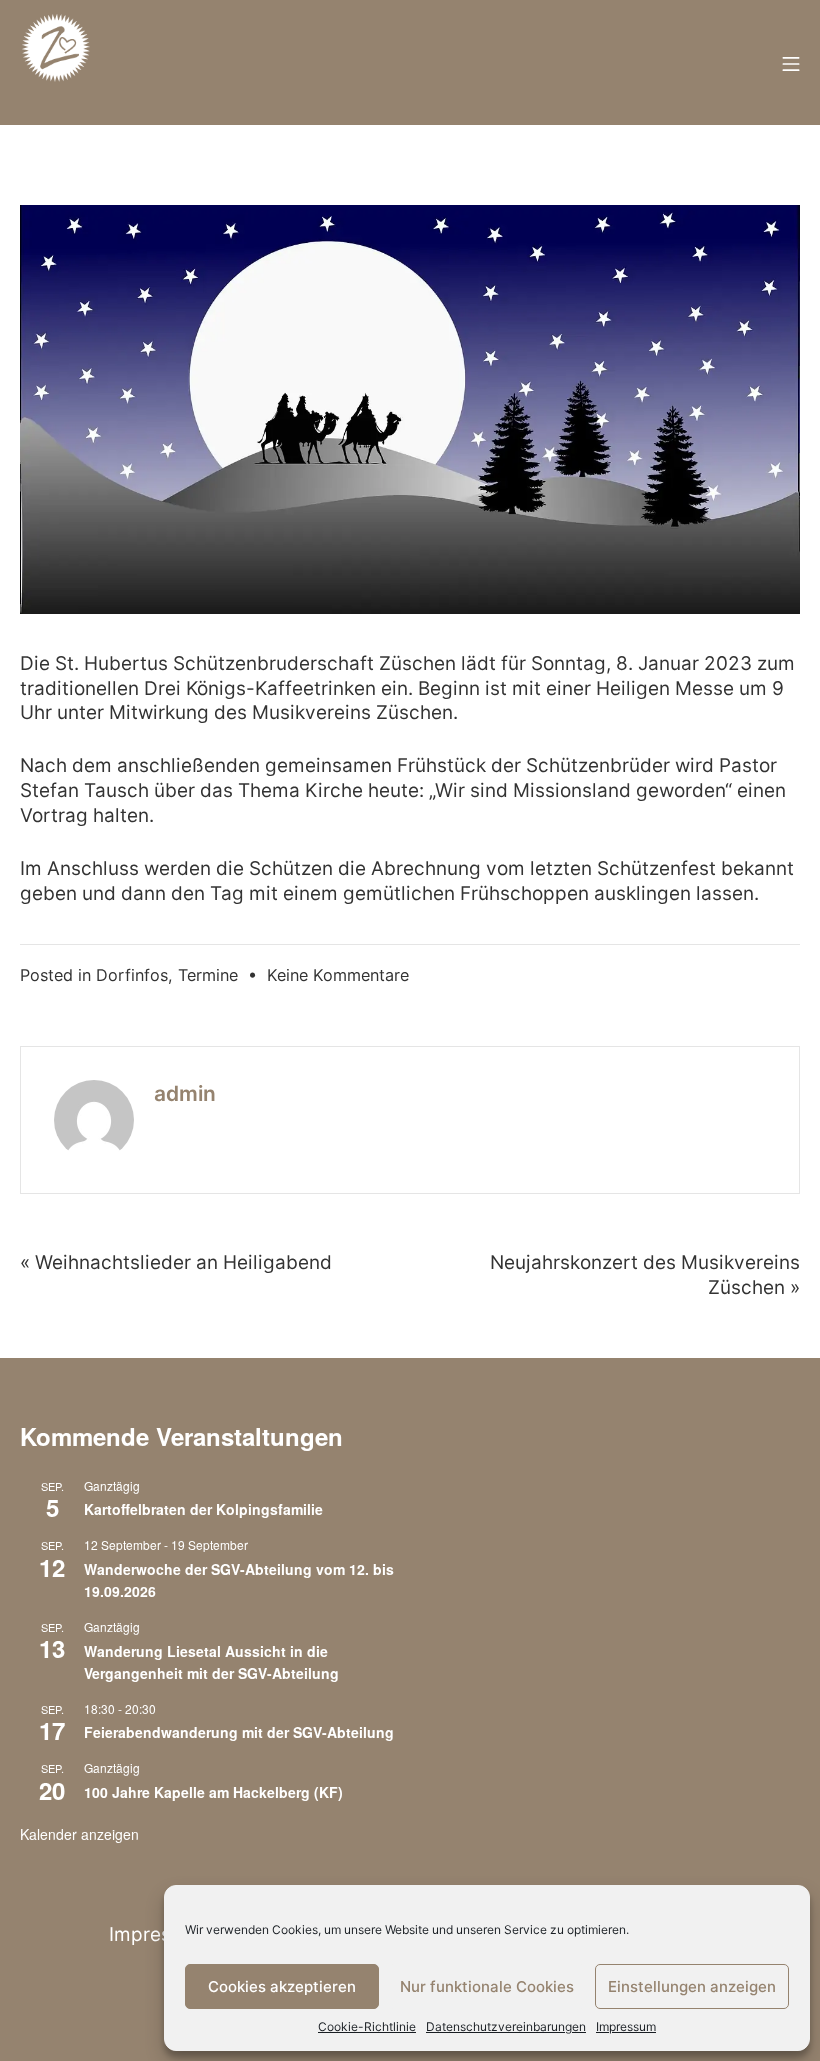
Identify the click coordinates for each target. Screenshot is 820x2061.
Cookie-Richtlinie (367, 2026)
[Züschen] (56, 63)
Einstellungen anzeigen (692, 1986)
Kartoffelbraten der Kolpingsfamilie (203, 1509)
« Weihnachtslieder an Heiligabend (176, 1262)
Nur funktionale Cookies (487, 1986)
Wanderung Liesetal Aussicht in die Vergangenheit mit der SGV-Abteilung (211, 1662)
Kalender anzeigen (79, 1834)
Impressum (626, 2026)
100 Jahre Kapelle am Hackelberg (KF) (213, 1792)
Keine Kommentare (338, 975)
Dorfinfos (132, 975)
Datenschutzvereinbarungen (506, 2026)
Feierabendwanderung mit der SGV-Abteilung (239, 1732)
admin (185, 1093)
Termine (208, 975)
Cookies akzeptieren (282, 1986)
